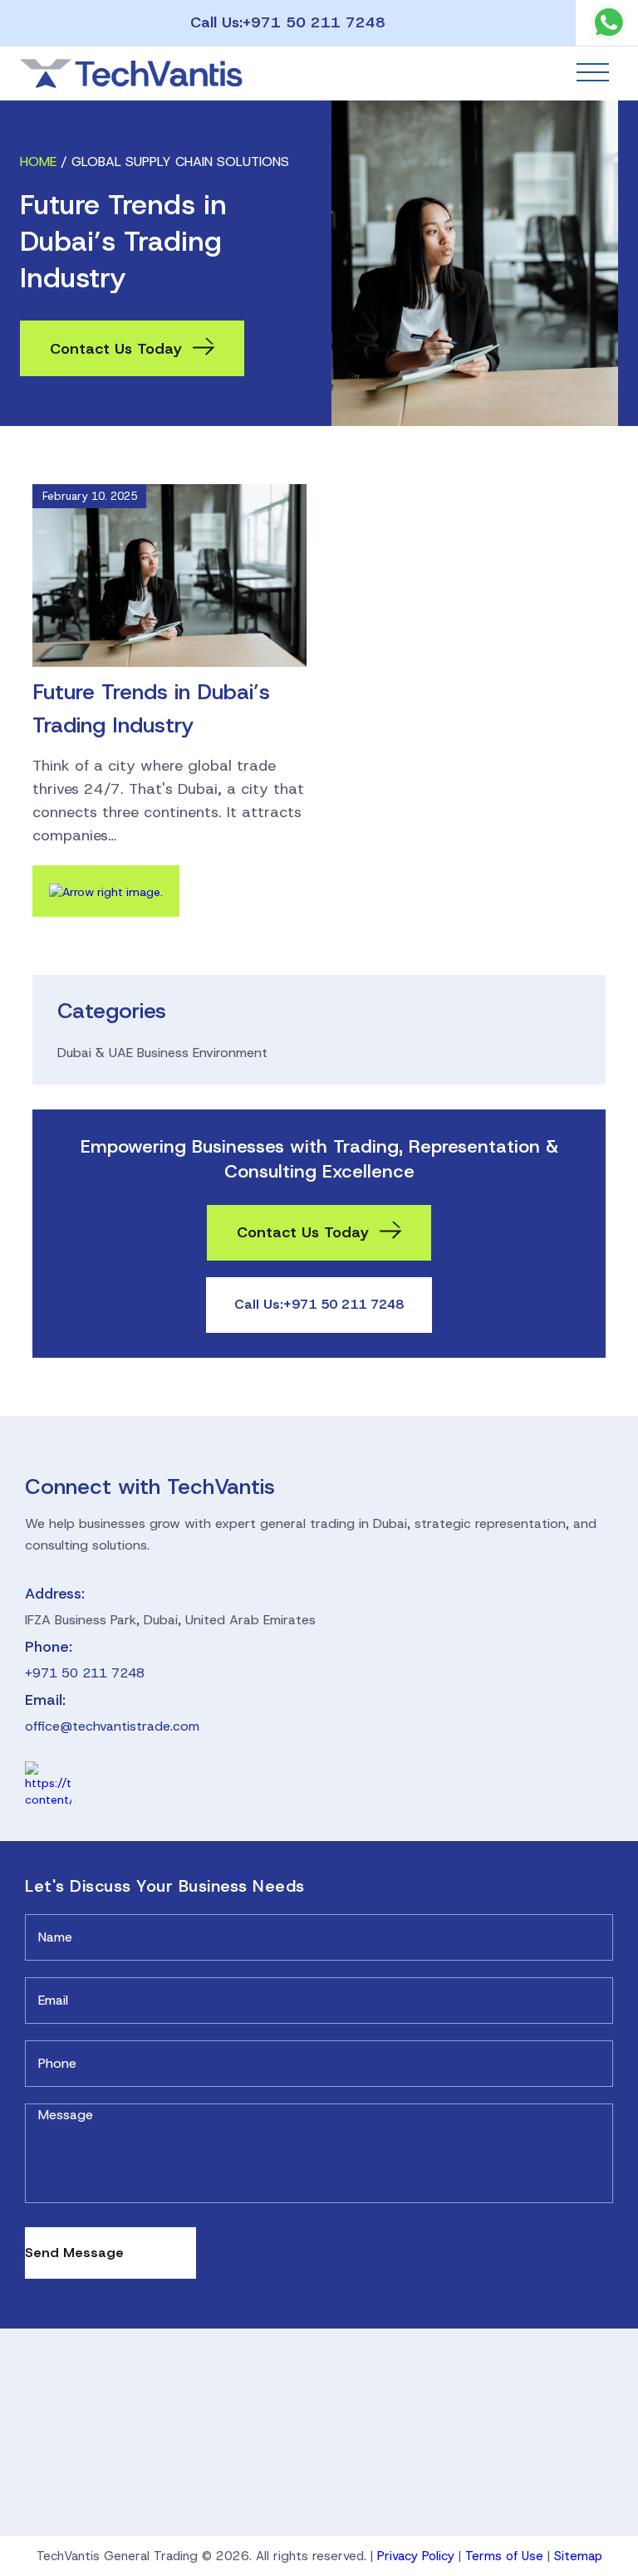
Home (38, 162)
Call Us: (288, 22)
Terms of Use (504, 2556)
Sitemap (578, 2556)
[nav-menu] (593, 72)
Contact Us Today (116, 349)
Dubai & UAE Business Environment (162, 1053)
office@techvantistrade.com (112, 1726)
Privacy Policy (416, 2556)
